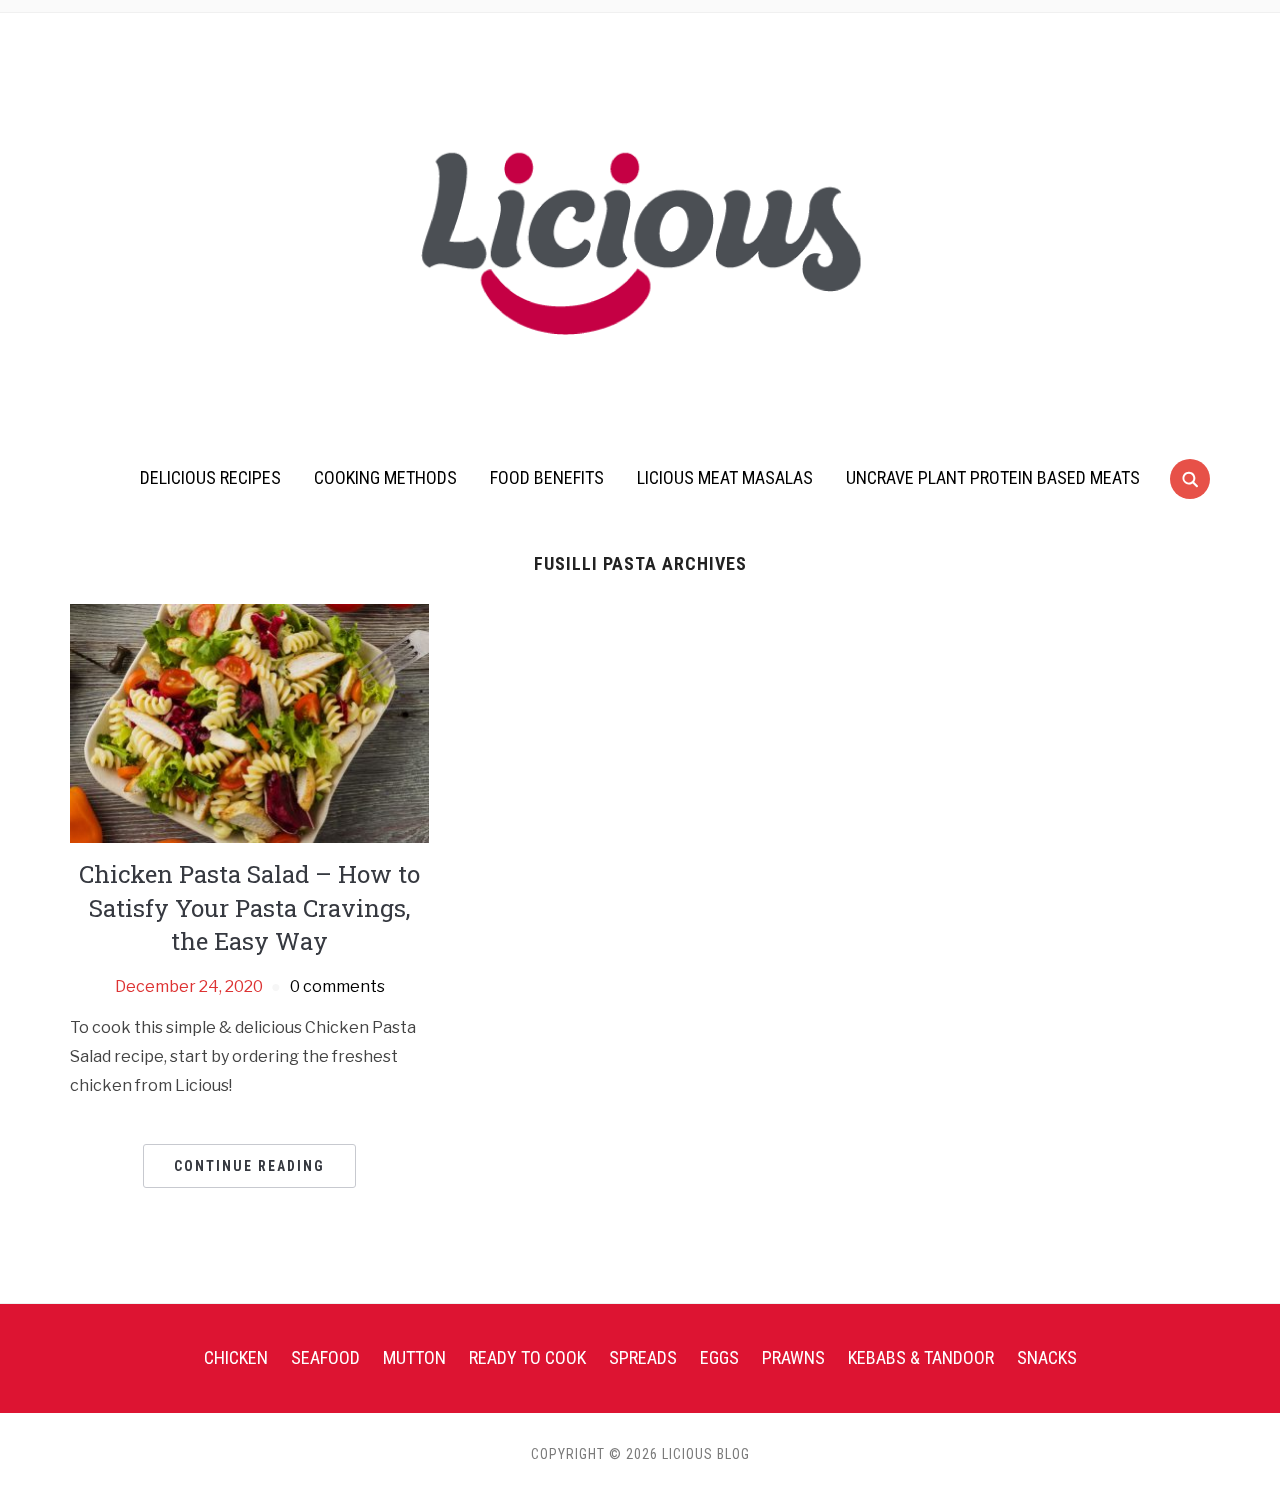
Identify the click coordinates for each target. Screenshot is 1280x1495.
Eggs (719, 1357)
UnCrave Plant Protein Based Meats (993, 477)
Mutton (414, 1357)
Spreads (643, 1357)
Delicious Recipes (210, 477)
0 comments (337, 986)
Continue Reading (249, 1166)
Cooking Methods (385, 477)
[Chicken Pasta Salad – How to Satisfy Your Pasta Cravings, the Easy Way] (249, 722)
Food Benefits (547, 477)
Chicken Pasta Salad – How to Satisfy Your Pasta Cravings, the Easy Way (249, 907)
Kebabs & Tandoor (921, 1357)
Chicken (236, 1357)
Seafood (325, 1357)
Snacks (1047, 1357)
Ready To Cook (527, 1357)
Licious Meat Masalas (725, 477)
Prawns (793, 1357)
